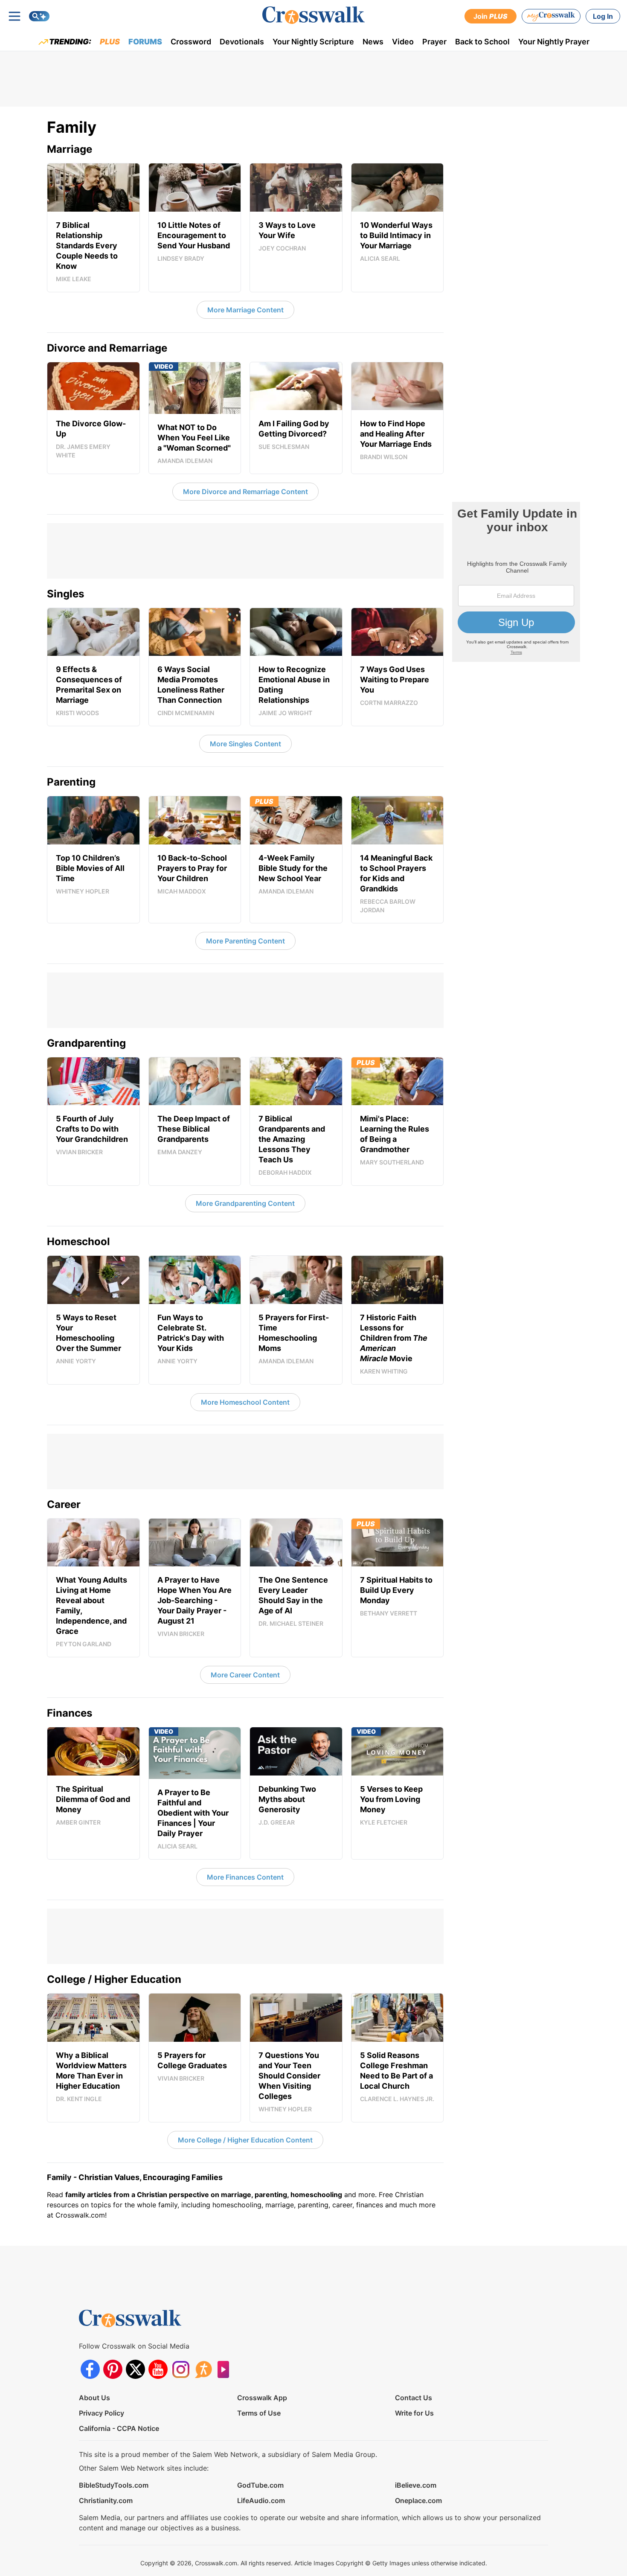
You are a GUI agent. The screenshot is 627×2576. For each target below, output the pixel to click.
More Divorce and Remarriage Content (245, 492)
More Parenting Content (245, 941)
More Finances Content (245, 1877)
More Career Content (245, 1675)
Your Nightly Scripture (313, 42)
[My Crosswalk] (551, 16)
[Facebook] (90, 2369)
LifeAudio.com (261, 2500)
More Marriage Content (245, 310)
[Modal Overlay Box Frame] (516, 582)
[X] (135, 2369)
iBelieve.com (416, 2485)
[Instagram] (181, 2369)
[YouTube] (158, 2369)
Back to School (482, 42)
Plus (110, 42)
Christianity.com (106, 2500)
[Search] (39, 16)
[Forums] (203, 2369)
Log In (603, 16)
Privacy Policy (102, 2413)
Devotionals (242, 42)
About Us (94, 2398)
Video (403, 42)
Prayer (434, 42)
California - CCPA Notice (119, 2428)
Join (491, 16)
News (373, 42)
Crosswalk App (262, 2398)
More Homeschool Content (245, 1402)
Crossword (191, 42)
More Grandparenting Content (245, 1203)
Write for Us (414, 2413)
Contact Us (414, 2398)
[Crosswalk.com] (313, 15)
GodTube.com (260, 2485)
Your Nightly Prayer (554, 42)
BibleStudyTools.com (114, 2485)
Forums (145, 42)
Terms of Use (259, 2413)
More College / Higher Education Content (245, 2140)
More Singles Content (245, 744)
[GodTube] (226, 2369)
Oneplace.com (418, 2500)
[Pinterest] (113, 2369)
